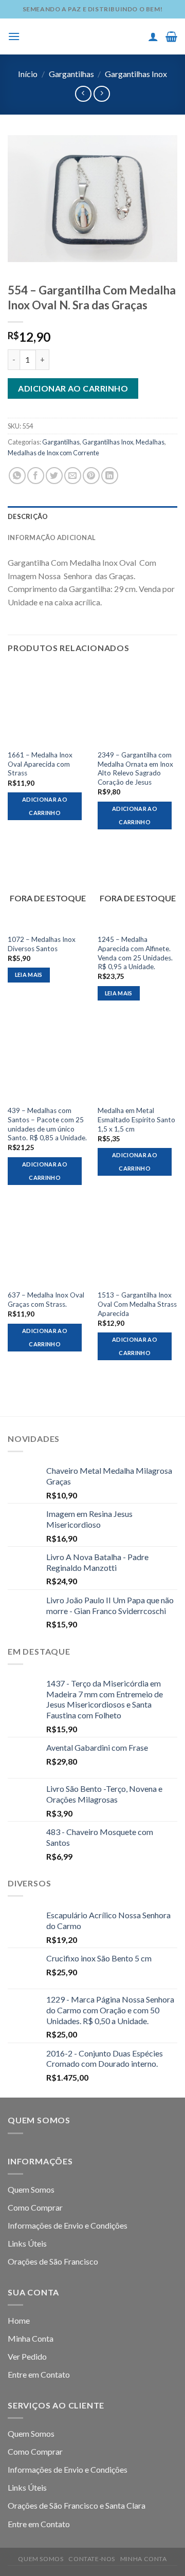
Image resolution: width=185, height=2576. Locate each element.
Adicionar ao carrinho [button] (45, 806)
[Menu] (14, 36)
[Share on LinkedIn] (110, 476)
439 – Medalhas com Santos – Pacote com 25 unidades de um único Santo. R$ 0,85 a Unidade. (47, 1124)
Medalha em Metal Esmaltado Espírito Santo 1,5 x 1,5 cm (136, 1119)
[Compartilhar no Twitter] (54, 476)
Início (28, 74)
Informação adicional (52, 538)
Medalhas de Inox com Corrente (53, 453)
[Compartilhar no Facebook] (36, 476)
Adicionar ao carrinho (73, 388)
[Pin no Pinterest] (91, 476)
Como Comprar (35, 2207)
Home (19, 2320)
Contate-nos (92, 2559)
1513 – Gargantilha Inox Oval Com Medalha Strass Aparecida (137, 1304)
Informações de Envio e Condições (68, 2225)
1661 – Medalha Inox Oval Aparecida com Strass (40, 764)
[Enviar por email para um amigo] (73, 476)
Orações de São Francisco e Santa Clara (77, 2505)
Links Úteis (27, 2243)
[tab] (92, 516)
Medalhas (150, 442)
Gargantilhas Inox (136, 74)
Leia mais (29, 975)
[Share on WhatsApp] (17, 476)
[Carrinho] (171, 36)
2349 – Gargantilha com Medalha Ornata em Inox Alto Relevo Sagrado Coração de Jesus (135, 768)
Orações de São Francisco (53, 2261)
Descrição (28, 516)
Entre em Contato (39, 2374)
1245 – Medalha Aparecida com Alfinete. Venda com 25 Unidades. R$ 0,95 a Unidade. (135, 953)
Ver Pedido (27, 2356)
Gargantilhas (71, 74)
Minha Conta (31, 2338)
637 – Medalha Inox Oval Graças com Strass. (46, 1300)
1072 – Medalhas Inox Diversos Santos (42, 944)
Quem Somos (31, 2189)
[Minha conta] (153, 36)
